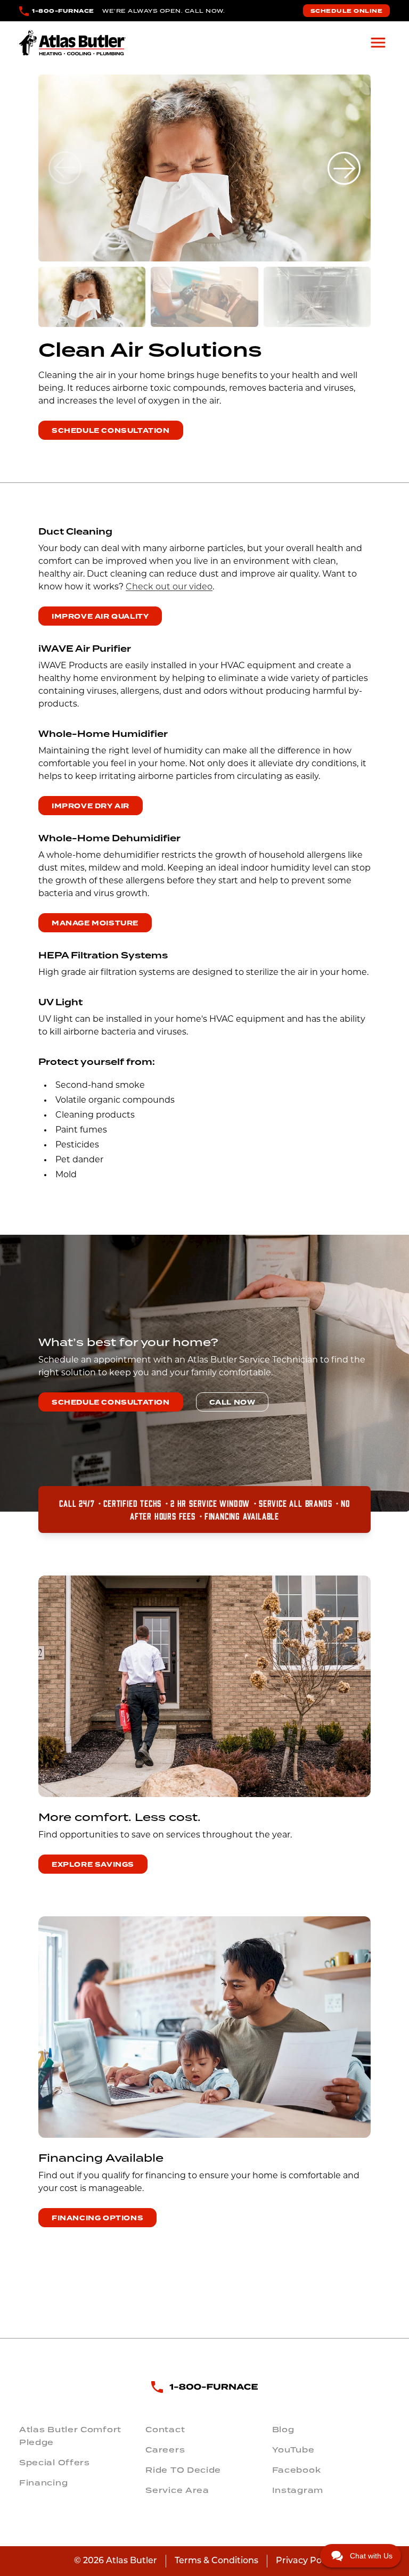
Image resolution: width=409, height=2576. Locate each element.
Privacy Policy (306, 2561)
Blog (283, 2430)
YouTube (293, 2450)
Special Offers (55, 2463)
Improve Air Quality (100, 617)
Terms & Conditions (216, 2561)
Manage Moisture (95, 923)
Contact (165, 2430)
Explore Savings (93, 1865)
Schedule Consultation (111, 431)
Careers (165, 2450)
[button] (344, 168)
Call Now (232, 1402)
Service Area (177, 2490)
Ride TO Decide (183, 2470)
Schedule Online (347, 11)
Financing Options (97, 2218)
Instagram (298, 2490)
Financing (43, 2483)
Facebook (297, 2470)
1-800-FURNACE (63, 11)
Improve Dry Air (91, 806)
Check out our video (169, 587)
